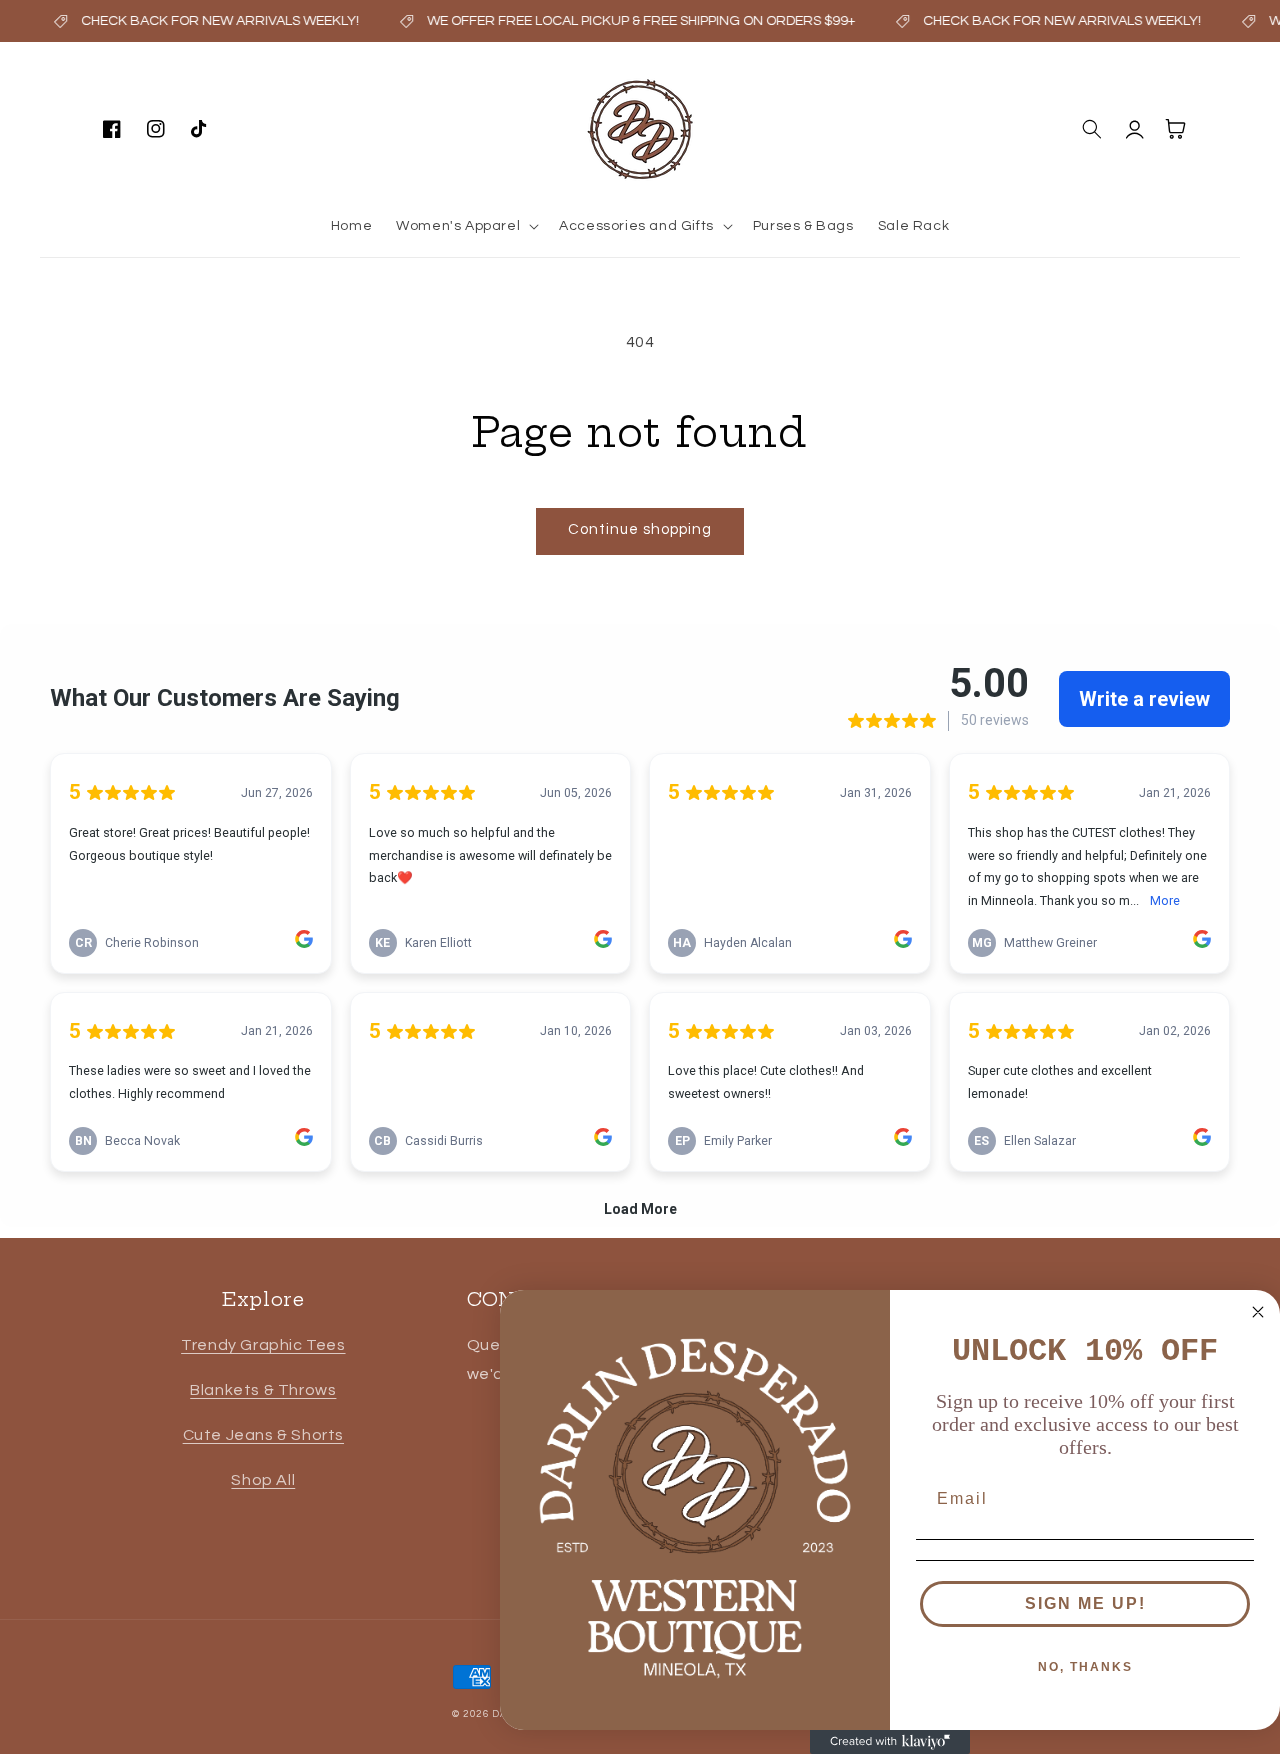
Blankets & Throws (263, 1390)
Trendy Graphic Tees (263, 1345)
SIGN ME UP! (1085, 1603)
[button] (465, 226)
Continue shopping (640, 529)
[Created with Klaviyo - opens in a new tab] (890, 1742)
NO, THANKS (1085, 1667)
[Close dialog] (1258, 1312)
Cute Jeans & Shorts (263, 1435)
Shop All (263, 1480)
